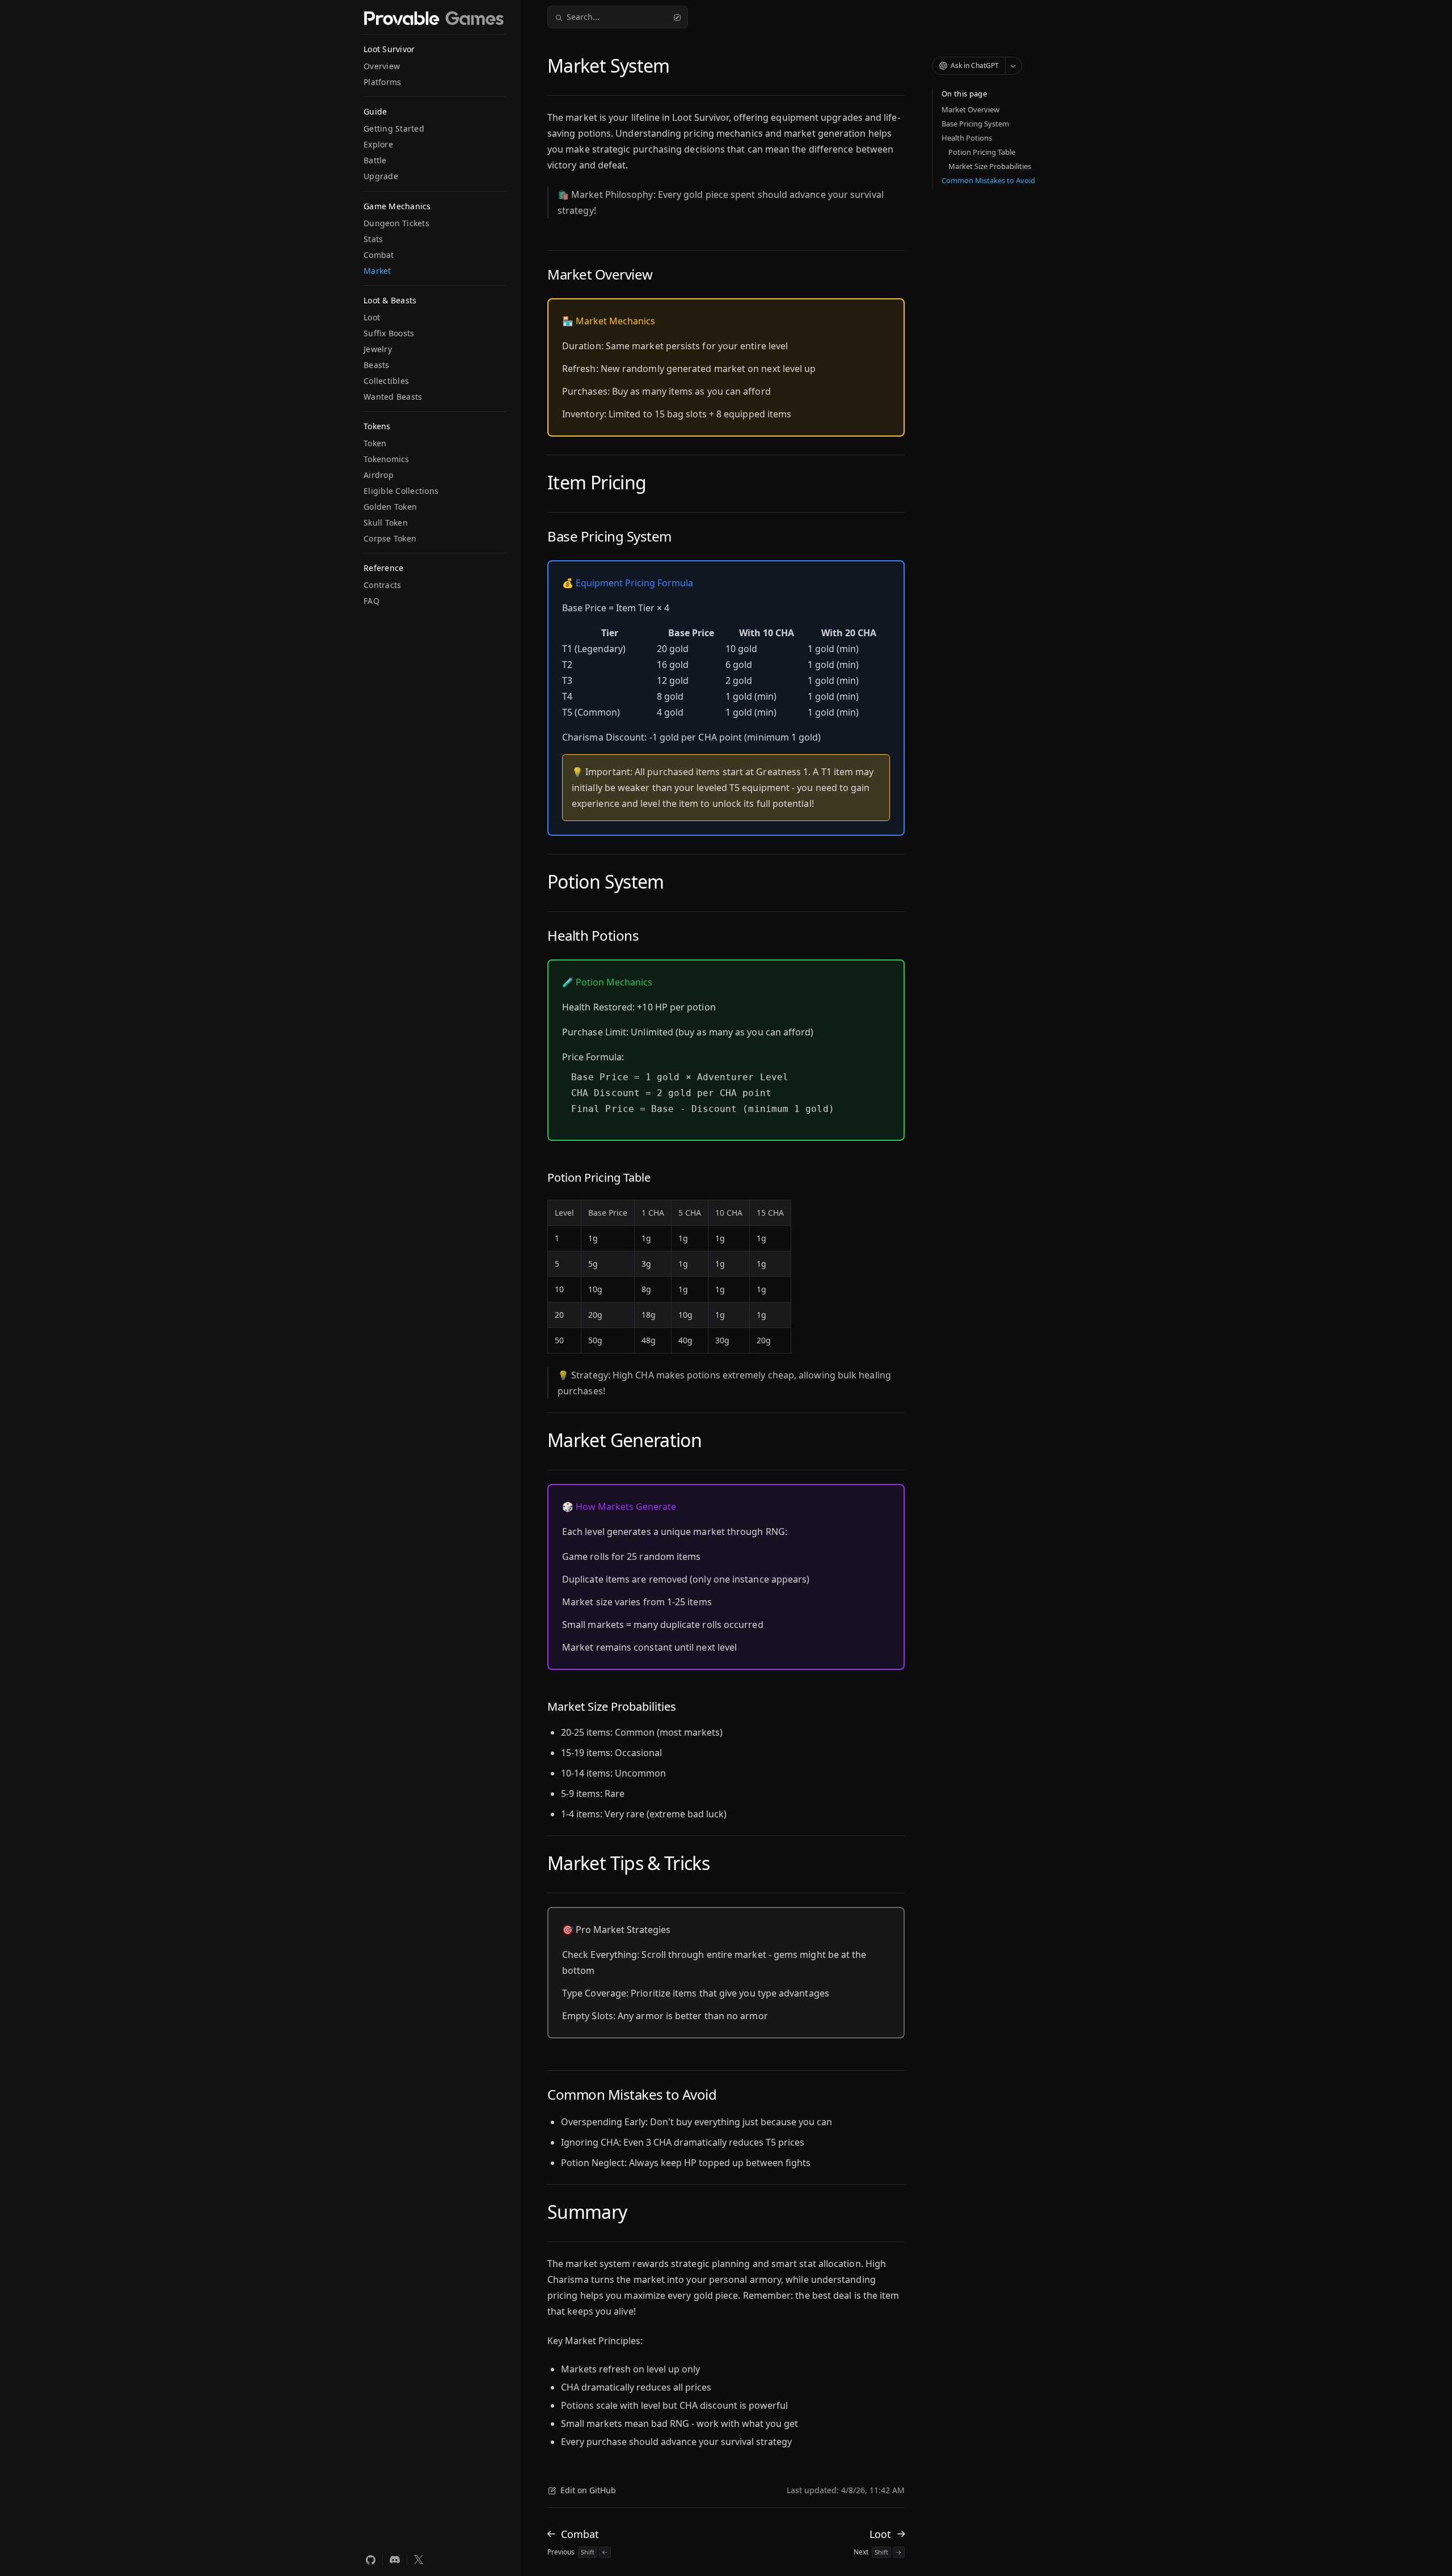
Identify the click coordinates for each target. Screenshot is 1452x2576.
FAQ (372, 601)
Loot (372, 317)
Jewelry (378, 349)
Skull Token (386, 523)
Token (375, 443)
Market (377, 271)
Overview (382, 66)
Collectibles (386, 381)
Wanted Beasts (393, 397)
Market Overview (970, 109)
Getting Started (394, 128)
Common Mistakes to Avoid (988, 180)
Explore (378, 144)
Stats (373, 239)
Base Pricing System (975, 124)
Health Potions (967, 138)
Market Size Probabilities (990, 166)
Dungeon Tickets (396, 223)
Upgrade (381, 176)
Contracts (382, 585)
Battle (375, 160)
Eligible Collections (401, 491)
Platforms (382, 82)
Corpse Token (390, 538)
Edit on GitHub (588, 2490)
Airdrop (379, 475)
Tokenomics (387, 459)
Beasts (377, 365)
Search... (583, 17)
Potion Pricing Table (982, 152)
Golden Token (390, 507)
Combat (379, 255)
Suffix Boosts (389, 333)
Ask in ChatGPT (975, 65)
